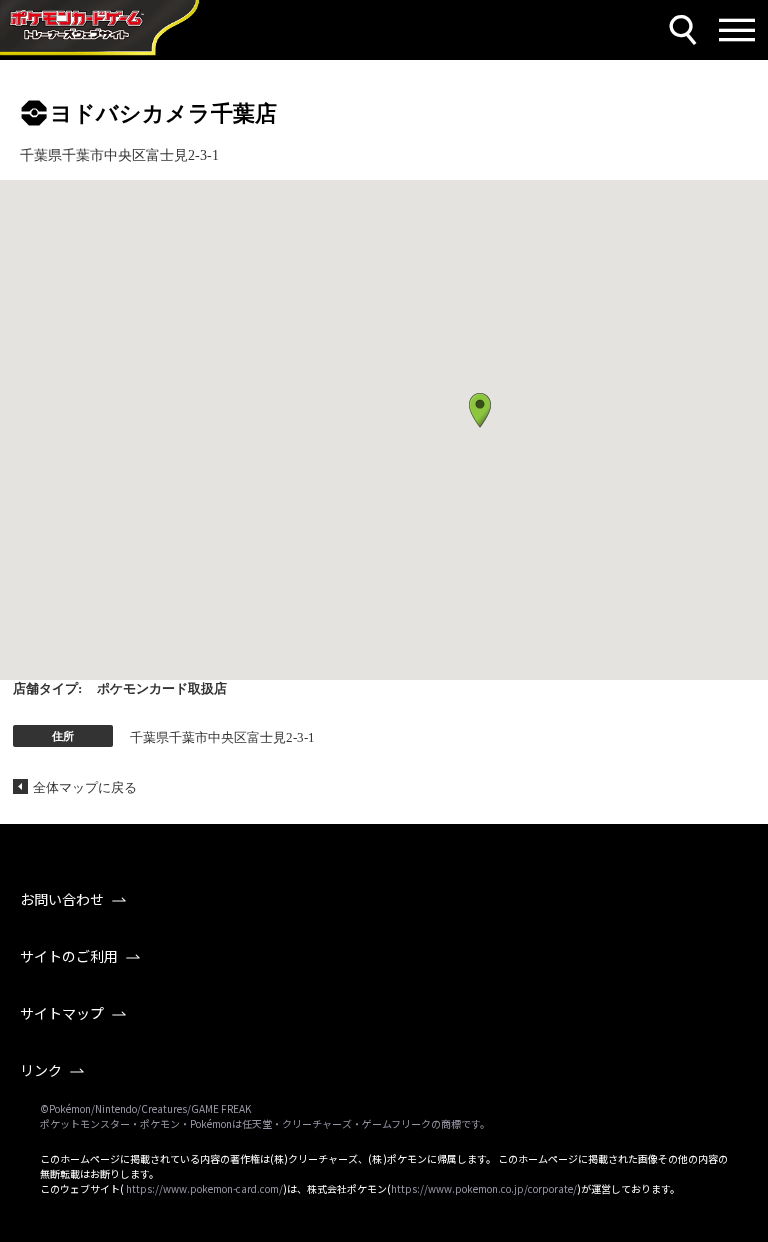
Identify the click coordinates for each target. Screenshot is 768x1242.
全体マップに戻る (85, 787)
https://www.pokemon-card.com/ (204, 1188)
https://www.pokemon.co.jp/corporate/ (484, 1188)
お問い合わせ (62, 899)
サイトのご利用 (69, 956)
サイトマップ (62, 1013)
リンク (41, 1070)
